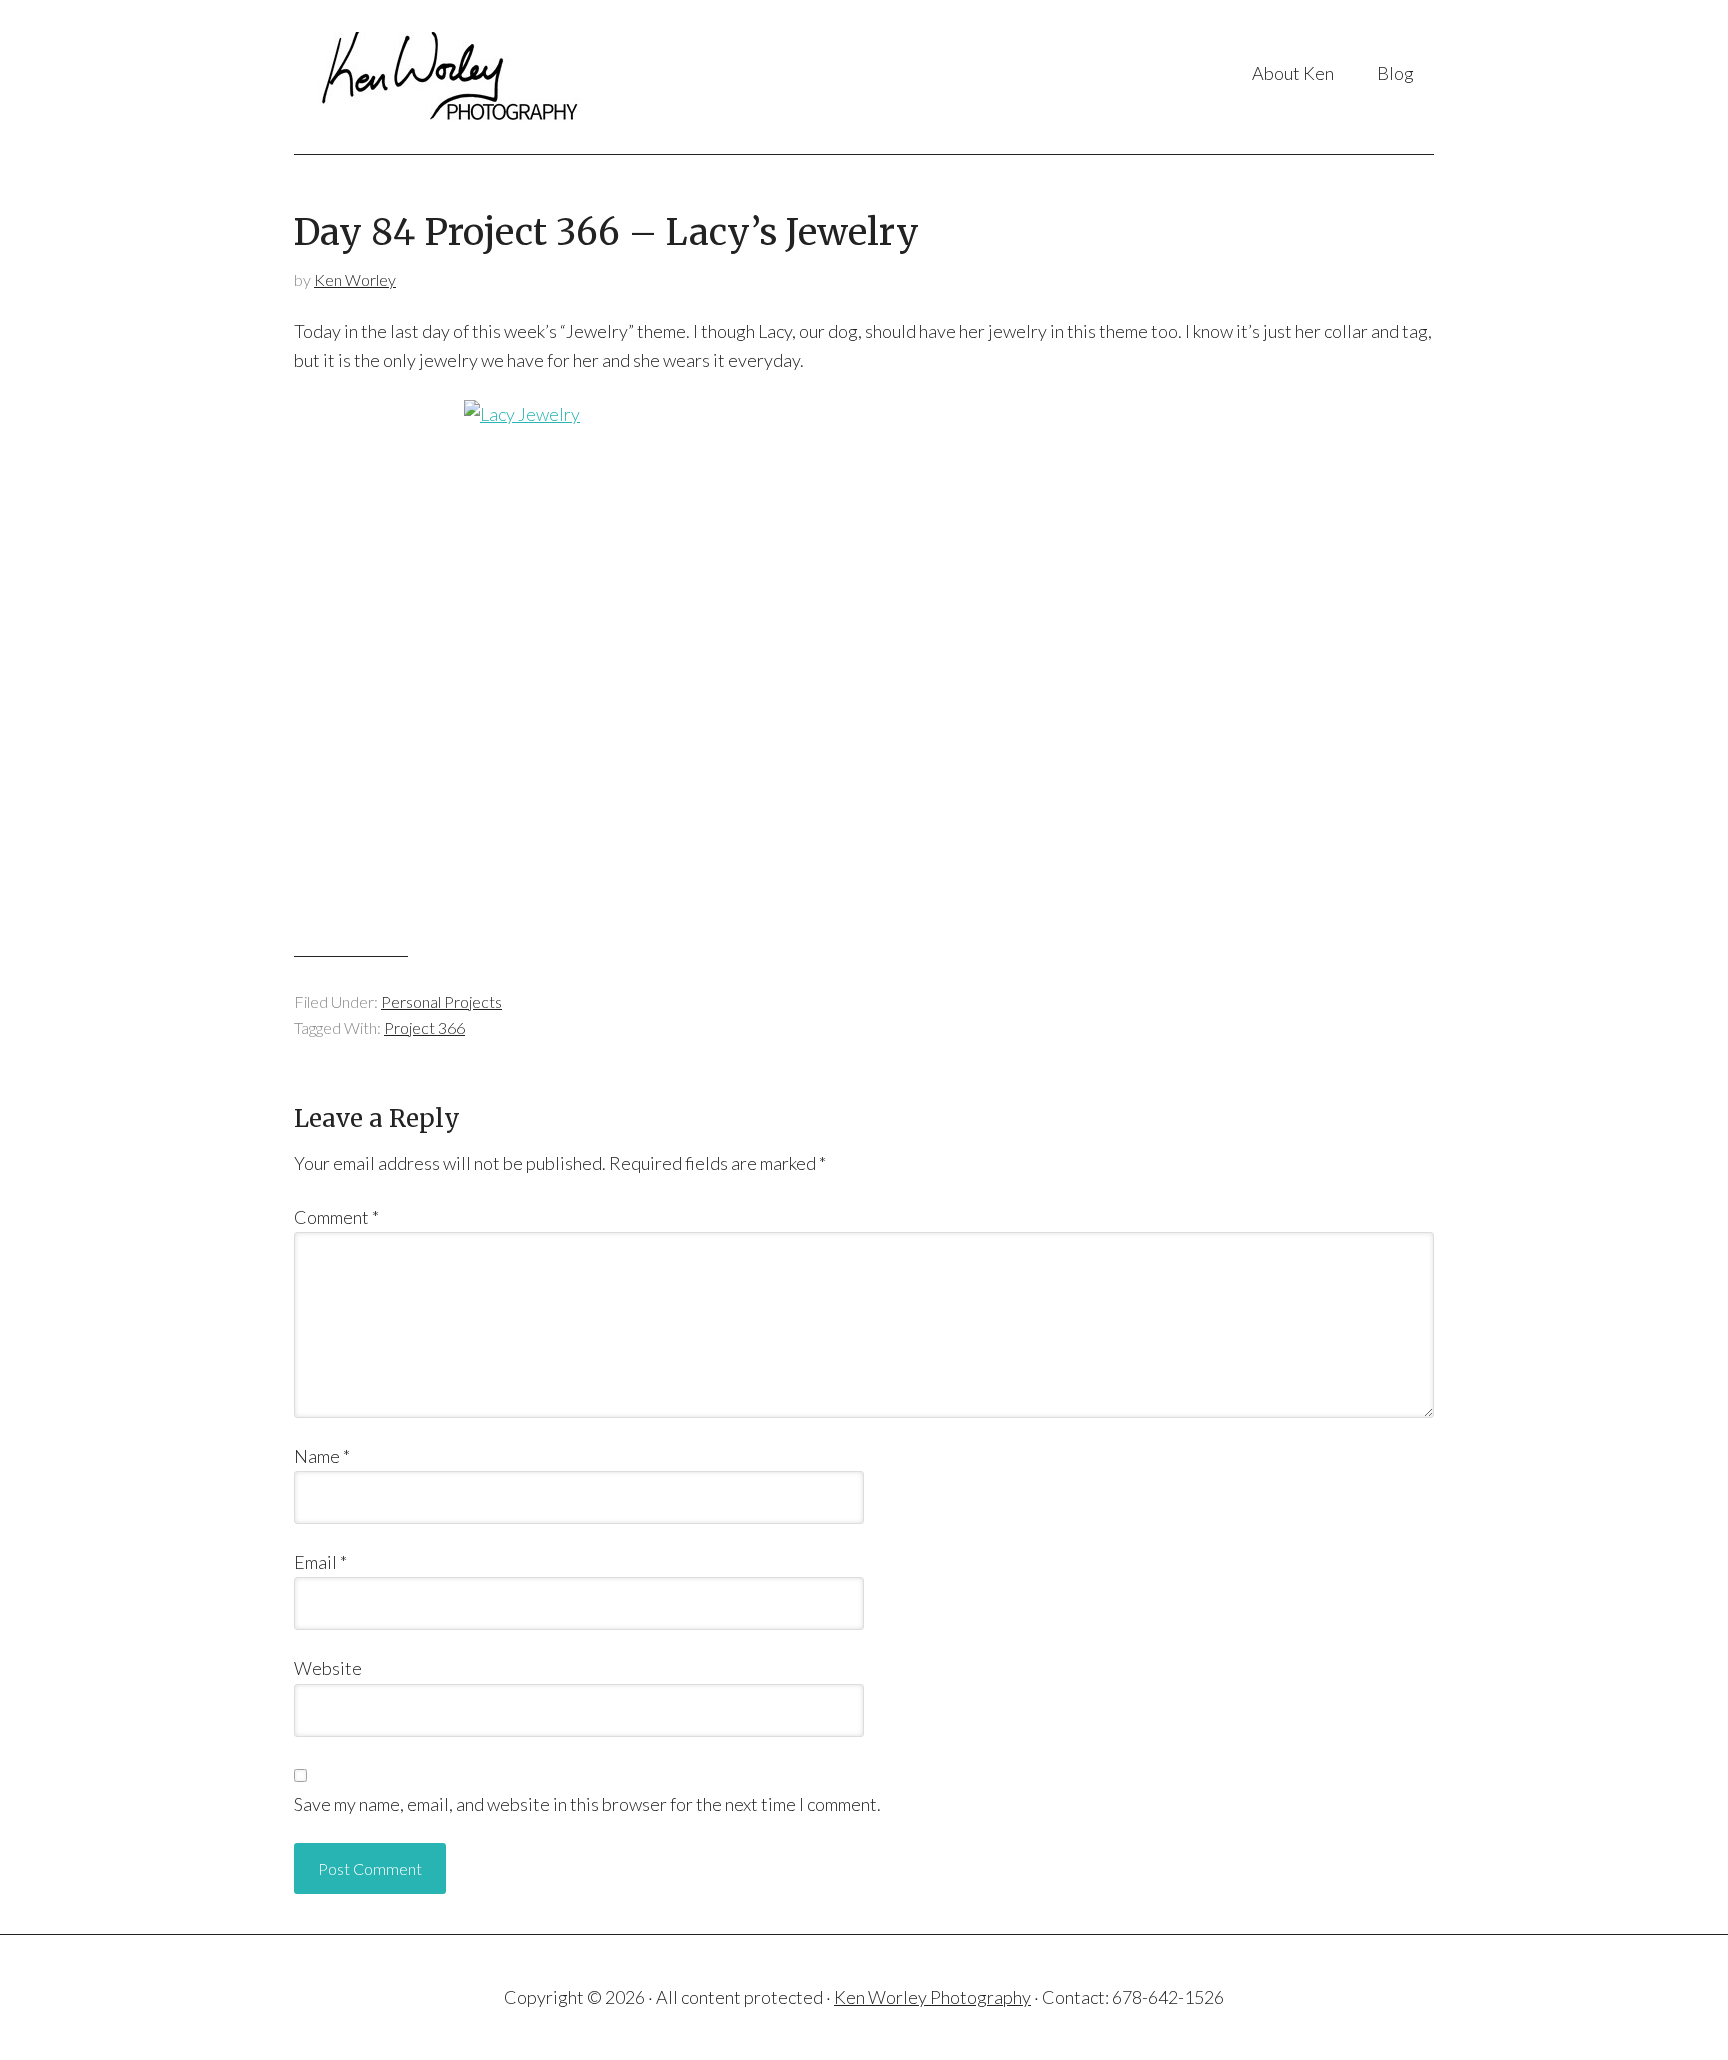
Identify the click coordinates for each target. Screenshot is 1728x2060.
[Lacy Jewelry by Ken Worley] (864, 666)
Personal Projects (441, 1001)
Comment (336, 1217)
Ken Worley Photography (493, 77)
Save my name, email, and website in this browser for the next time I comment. (587, 1804)
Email (320, 1562)
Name (322, 1456)
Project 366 (424, 1027)
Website (328, 1668)
